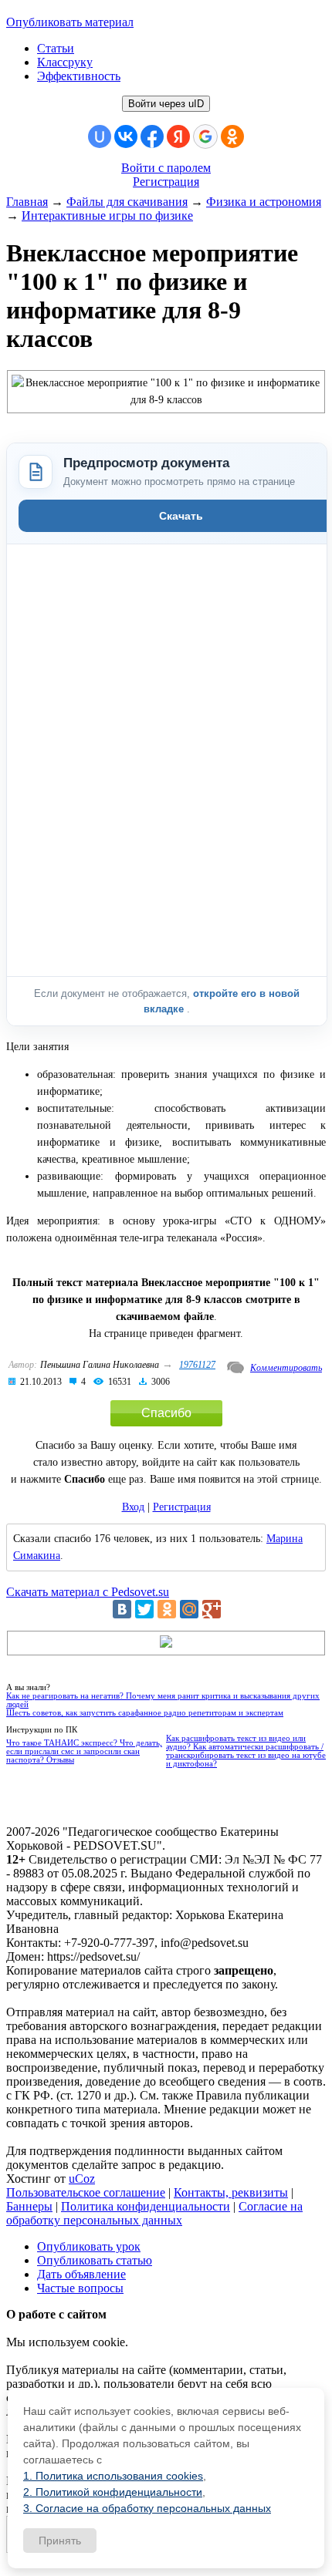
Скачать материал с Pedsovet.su (88, 1592)
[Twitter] (144, 1609)
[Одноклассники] (167, 1609)
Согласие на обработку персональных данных (154, 2213)
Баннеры (29, 2206)
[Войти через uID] (100, 136)
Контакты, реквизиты (231, 2192)
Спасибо (166, 1413)
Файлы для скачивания (127, 202)
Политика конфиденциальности (146, 2206)
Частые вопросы (80, 2288)
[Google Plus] (212, 1609)
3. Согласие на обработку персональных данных (147, 2508)
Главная (27, 202)
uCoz (82, 2179)
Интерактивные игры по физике (107, 216)
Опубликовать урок (89, 2246)
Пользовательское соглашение (86, 2192)
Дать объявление (81, 2274)
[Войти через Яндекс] (178, 136)
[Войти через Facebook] (152, 136)
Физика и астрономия (264, 202)
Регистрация (166, 182)
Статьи (56, 48)
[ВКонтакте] (122, 1609)
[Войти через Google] (205, 136)
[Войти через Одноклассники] (232, 136)
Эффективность (79, 76)
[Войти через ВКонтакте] (126, 136)
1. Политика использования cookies (113, 2476)
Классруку (65, 62)
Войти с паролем (166, 168)
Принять (60, 2541)
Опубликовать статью (95, 2260)
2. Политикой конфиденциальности (113, 2492)
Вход (133, 1507)
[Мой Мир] (189, 1609)
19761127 (197, 1365)
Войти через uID (166, 104)
